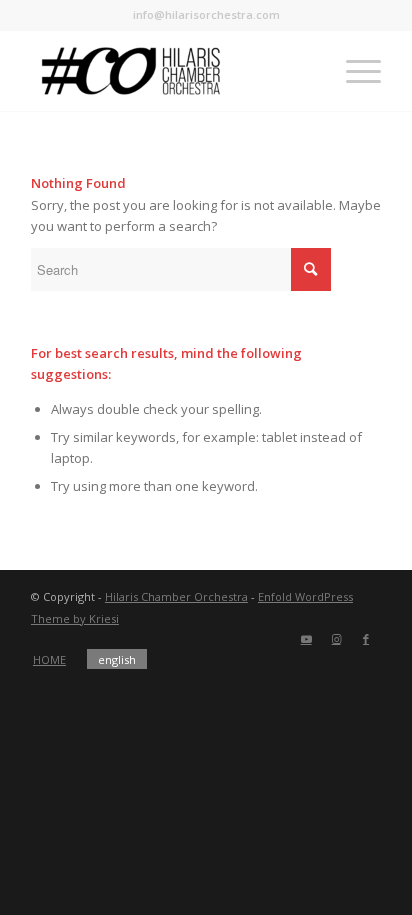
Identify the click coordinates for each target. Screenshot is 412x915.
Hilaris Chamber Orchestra (176, 596)
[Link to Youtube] (306, 639)
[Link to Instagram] (336, 639)
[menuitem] (49, 660)
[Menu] (353, 71)
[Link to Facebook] (366, 639)
